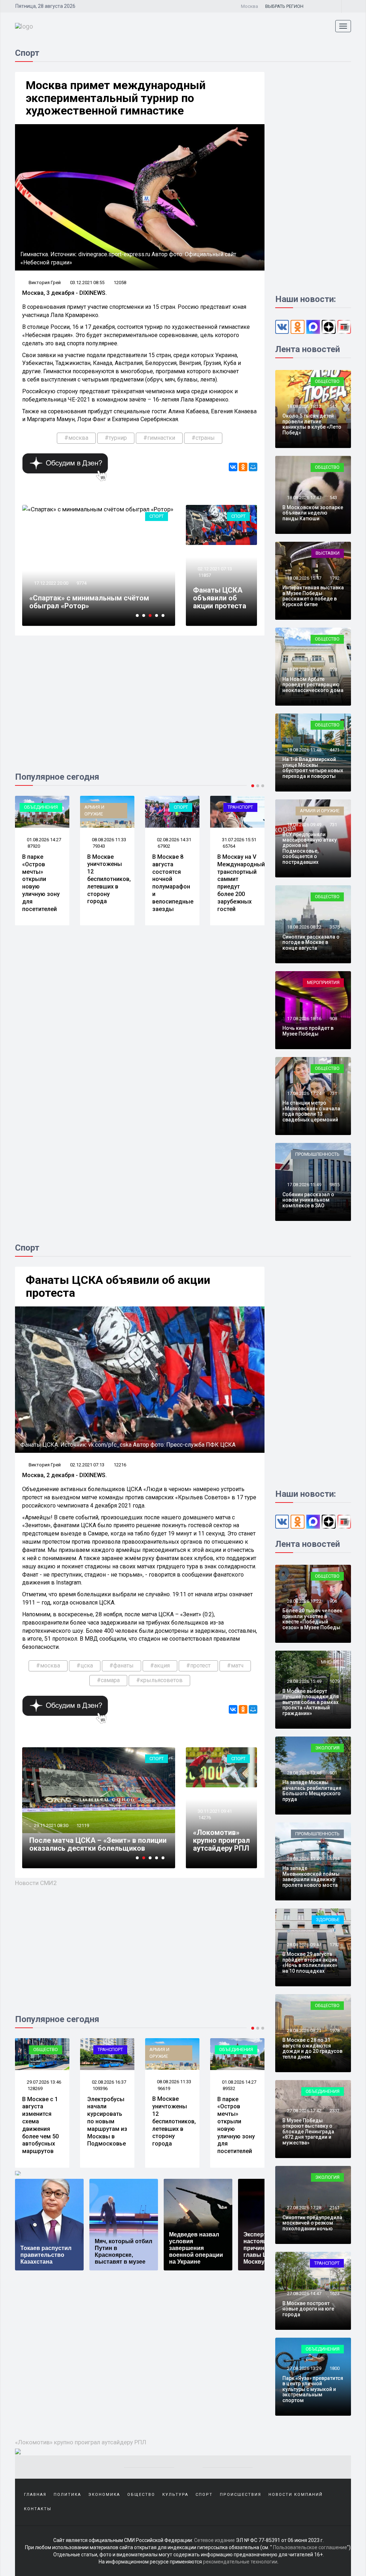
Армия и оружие (29, 810)
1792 (335, 578)
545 (333, 406)
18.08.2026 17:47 (304, 498)
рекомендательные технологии (240, 2562)
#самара (108, 1680)
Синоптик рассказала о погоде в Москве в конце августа (311, 942)
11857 (205, 575)
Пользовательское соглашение (310, 2547)
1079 (335, 1681)
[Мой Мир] (253, 467)
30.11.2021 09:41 (214, 1811)
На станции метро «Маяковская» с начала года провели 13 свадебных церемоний (311, 1111)
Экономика (104, 2495)
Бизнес (244, 807)
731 (333, 825)
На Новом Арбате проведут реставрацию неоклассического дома (313, 685)
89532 (164, 2088)
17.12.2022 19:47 (51, 591)
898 (333, 669)
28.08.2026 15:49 (304, 1681)
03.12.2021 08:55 (87, 283)
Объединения (171, 2049)
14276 (205, 1818)
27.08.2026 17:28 (304, 2208)
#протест (198, 1666)
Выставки (328, 553)
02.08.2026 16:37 (43, 2082)
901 (333, 1773)
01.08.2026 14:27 (174, 2082)
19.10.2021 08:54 (51, 1825)
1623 (335, 2293)
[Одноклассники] (243, 467)
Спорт (157, 516)
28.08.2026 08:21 (304, 2030)
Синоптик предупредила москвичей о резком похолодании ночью (312, 2223)
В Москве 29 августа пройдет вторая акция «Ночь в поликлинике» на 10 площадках (310, 1962)
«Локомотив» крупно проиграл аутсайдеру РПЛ (221, 1840)
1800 (335, 2368)
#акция (160, 1666)
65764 (164, 846)
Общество (327, 381)
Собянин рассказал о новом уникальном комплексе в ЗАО (308, 1200)
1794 (335, 1859)
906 (333, 1601)
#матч (235, 1666)
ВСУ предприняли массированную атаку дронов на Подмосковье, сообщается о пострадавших (310, 848)
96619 (99, 2088)
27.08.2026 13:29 (304, 2368)
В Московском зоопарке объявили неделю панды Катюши (313, 513)
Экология (327, 1748)
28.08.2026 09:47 (304, 1945)
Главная (35, 2495)
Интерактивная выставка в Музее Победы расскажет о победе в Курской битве (313, 596)
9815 (335, 1185)
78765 (229, 2088)
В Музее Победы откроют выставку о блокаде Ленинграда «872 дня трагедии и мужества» (308, 2132)
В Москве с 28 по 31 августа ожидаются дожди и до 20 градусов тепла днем (312, 2048)
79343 (34, 846)
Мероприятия (323, 982)
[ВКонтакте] (233, 467)
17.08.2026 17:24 (304, 1093)
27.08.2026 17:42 (304, 2111)
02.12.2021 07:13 (214, 569)
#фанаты (122, 1666)
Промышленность (317, 1154)
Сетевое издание (214, 2540)
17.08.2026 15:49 (304, 1185)
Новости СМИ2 (36, 1883)
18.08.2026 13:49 (304, 669)
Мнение (330, 1662)
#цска (85, 1666)
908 (333, 1019)
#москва (76, 438)
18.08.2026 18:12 (304, 406)
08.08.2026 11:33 (43, 840)
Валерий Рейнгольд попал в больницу (94, 606)
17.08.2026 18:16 (304, 1019)
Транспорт (175, 807)
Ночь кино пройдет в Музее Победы (308, 1031)
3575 (335, 927)
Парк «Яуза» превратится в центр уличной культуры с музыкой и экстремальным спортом (313, 2389)
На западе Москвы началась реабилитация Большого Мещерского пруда (312, 1791)
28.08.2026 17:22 (304, 1601)
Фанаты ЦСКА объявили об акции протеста (220, 598)
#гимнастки (159, 438)
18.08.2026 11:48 (304, 750)
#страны (203, 438)
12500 (83, 591)
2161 (335, 2208)
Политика (67, 2495)
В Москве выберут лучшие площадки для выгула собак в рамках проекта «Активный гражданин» (311, 1702)
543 (333, 498)
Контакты (38, 2509)
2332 (335, 2111)
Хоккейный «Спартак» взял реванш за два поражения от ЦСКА (95, 1844)
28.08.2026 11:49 (304, 1859)
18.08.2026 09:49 (304, 825)
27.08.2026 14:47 (304, 2293)
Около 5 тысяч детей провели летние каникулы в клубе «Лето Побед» (312, 424)
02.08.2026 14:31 (108, 840)
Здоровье (328, 1920)
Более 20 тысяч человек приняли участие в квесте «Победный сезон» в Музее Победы (312, 1619)
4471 (335, 750)
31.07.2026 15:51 (174, 840)
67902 (99, 846)
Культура (175, 2495)
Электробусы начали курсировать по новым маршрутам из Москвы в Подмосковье (42, 2122)
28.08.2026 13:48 (304, 1773)
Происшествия (241, 2495)
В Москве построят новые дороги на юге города (308, 2309)
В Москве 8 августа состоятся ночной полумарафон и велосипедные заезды (108, 883)
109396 (35, 2088)
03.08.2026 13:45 (239, 840)
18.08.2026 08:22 (304, 927)
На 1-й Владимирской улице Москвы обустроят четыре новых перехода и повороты (313, 768)
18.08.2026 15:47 (304, 578)
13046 (83, 1825)
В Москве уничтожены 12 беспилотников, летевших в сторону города (44, 879)
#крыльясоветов (159, 1680)
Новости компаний (296, 2495)
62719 (229, 846)
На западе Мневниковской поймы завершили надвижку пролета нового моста (311, 1876)
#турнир (116, 438)
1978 (335, 2030)
